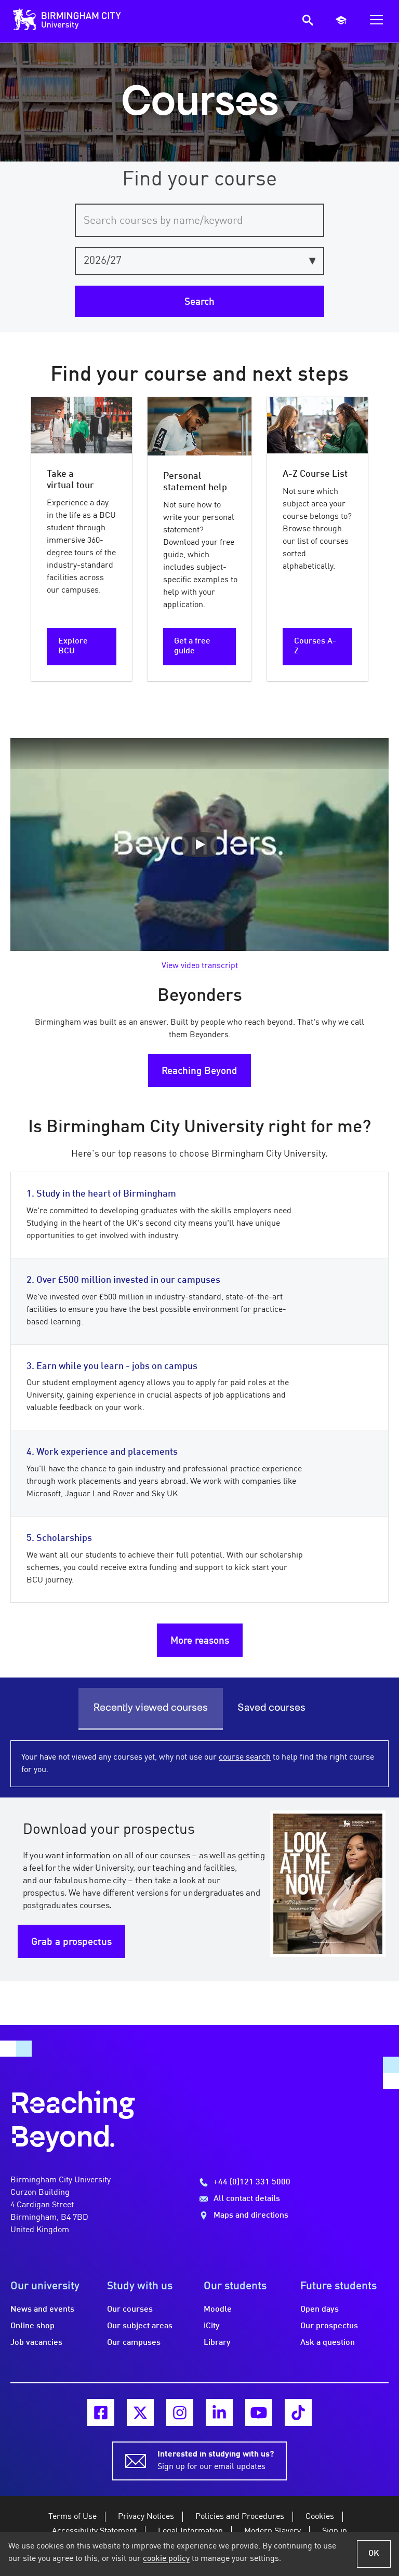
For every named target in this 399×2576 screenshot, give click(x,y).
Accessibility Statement (94, 2531)
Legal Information (190, 2531)
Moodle (218, 2310)
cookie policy (166, 2559)
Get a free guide (192, 646)
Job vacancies (36, 2343)
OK (374, 2554)
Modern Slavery (272, 2531)
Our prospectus (329, 2326)
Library (217, 2343)
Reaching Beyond (199, 1071)
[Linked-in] (219, 2412)
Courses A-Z (315, 646)
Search (199, 302)
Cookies (320, 2517)
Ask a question (328, 2343)
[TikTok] (298, 2412)
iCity (212, 2326)
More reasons (200, 1641)
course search (245, 1757)
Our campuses (134, 2343)
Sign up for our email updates (216, 2461)
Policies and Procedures (240, 2517)
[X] (140, 2412)
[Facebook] (101, 2412)
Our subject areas (140, 2326)
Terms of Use (72, 2517)
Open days (320, 2310)
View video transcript (200, 966)
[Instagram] (180, 2412)
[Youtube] (259, 2412)
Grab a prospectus (71, 1942)
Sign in (335, 2531)
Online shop (32, 2326)
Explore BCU (73, 646)
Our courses (130, 2310)
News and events (42, 2310)
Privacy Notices (146, 2517)
